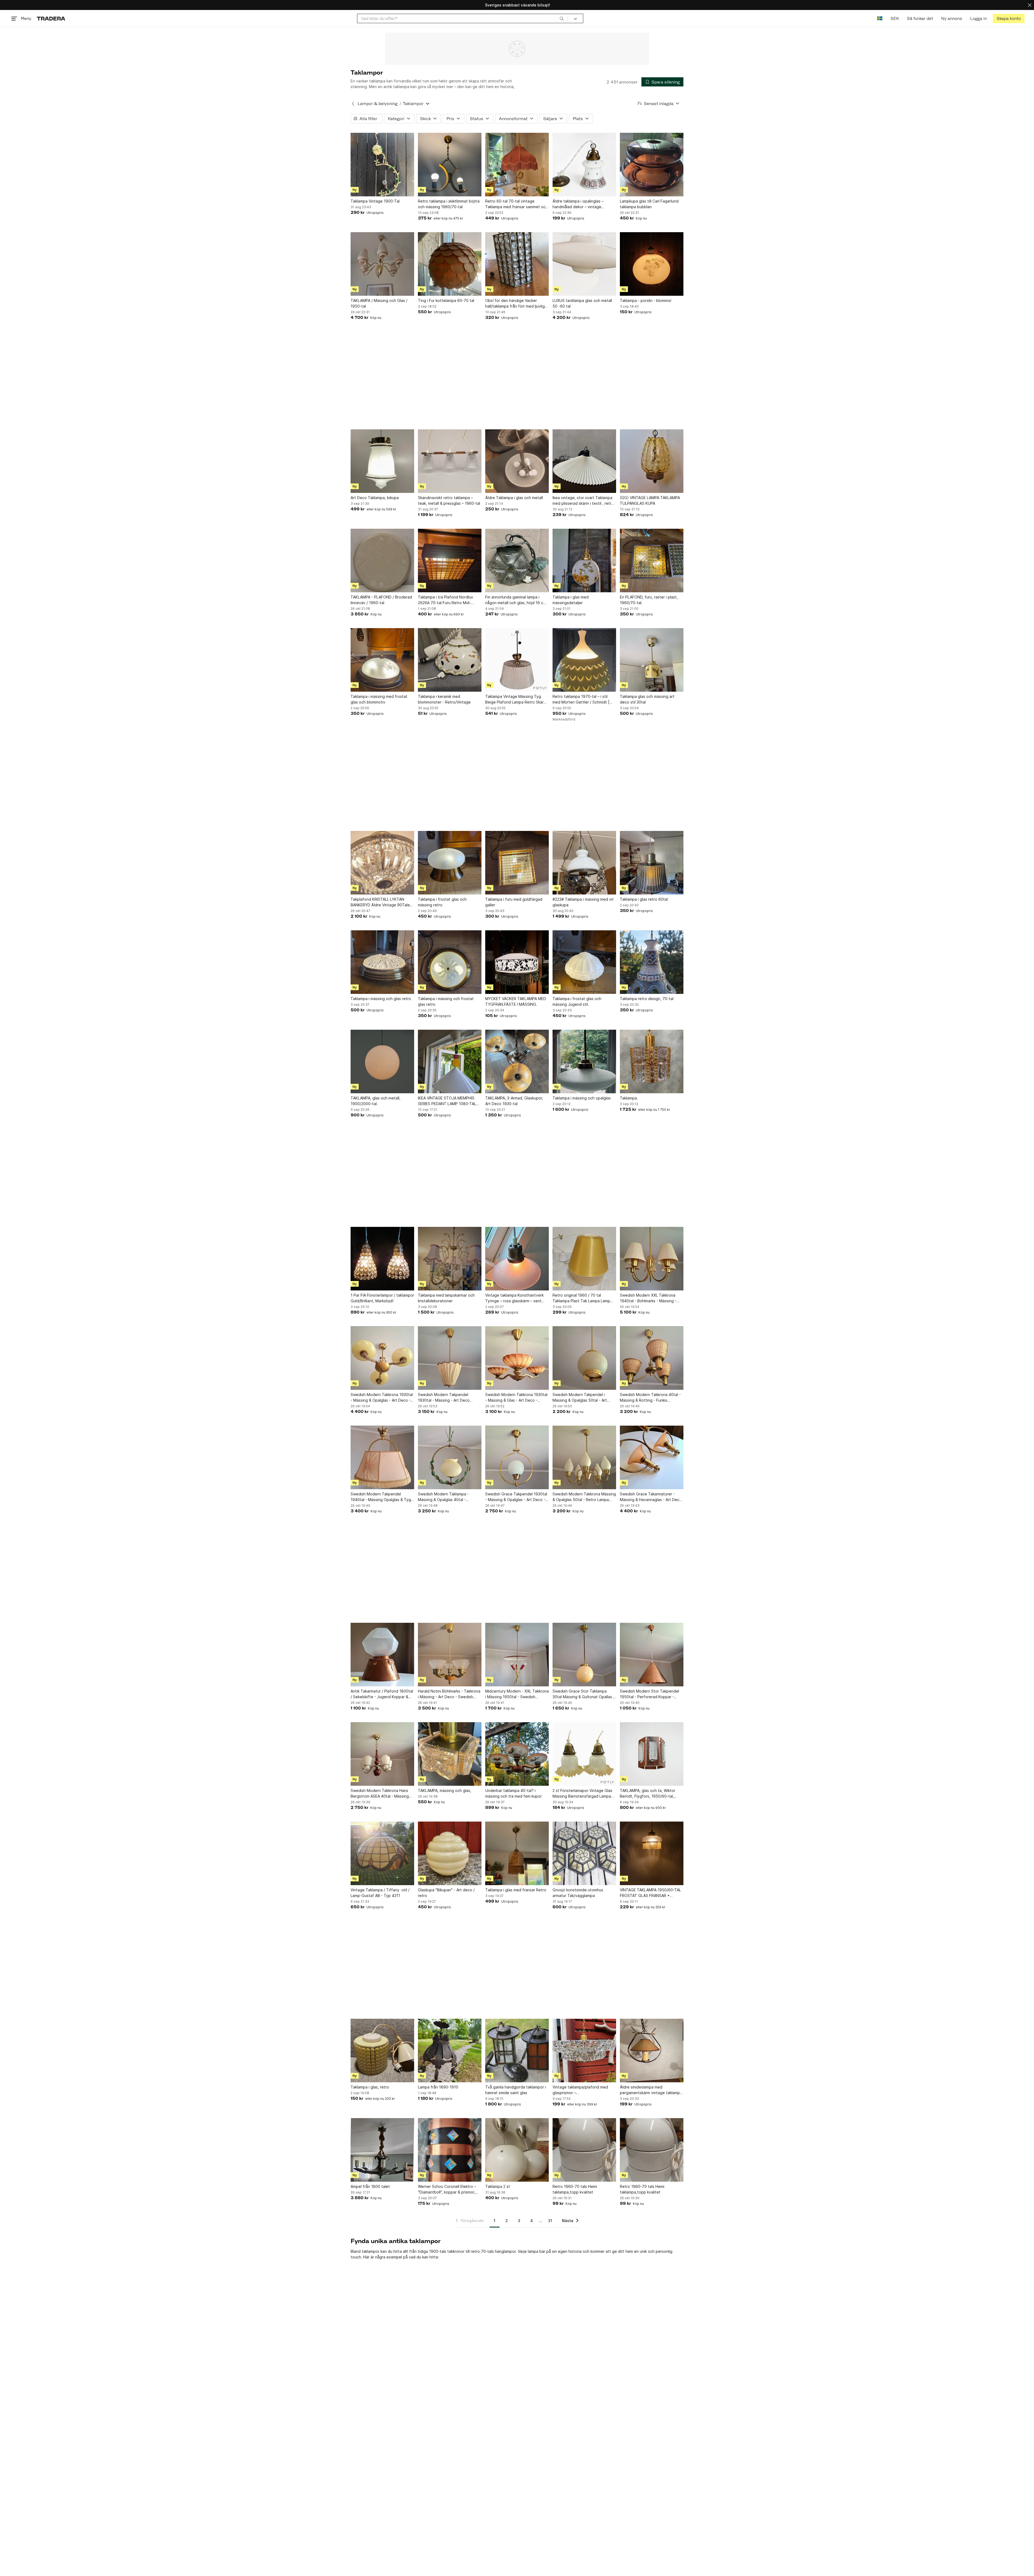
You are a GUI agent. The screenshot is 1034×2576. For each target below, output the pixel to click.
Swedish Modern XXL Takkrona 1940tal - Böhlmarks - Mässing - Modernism (648, 1298)
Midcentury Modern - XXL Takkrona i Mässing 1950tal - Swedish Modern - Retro (517, 1694)
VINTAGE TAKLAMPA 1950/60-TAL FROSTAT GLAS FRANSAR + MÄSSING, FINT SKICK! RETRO (650, 1893)
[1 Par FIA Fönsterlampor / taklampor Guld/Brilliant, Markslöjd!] (382, 1259)
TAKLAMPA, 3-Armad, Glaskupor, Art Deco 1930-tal (514, 1101)
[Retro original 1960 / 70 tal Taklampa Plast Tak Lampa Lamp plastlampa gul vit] (584, 1259)
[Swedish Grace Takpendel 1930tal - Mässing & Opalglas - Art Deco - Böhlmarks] (517, 1457)
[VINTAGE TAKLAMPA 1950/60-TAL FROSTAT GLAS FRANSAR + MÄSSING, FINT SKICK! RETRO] (652, 1853)
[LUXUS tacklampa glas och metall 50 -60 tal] (584, 264)
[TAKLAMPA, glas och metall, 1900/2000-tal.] (382, 1061)
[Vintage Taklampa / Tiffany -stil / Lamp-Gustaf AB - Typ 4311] (382, 1853)
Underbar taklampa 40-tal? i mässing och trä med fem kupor (513, 1793)
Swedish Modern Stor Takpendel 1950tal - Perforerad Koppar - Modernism (649, 1694)
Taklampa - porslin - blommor (646, 300)
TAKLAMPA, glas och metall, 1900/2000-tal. (375, 1101)
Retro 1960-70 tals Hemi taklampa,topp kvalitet (575, 2189)
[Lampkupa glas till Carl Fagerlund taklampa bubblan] (652, 165)
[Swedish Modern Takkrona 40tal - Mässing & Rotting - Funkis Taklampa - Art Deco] (652, 1358)
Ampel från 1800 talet (370, 2186)
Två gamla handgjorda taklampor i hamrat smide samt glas (516, 2090)
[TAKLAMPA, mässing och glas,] (450, 1754)
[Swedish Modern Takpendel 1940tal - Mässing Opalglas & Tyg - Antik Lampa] (382, 1457)
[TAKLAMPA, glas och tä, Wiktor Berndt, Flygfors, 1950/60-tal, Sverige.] (652, 1754)
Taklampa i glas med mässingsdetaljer (571, 600)
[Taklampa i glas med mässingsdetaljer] (584, 561)
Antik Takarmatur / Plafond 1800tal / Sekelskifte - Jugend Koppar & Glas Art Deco (382, 1694)
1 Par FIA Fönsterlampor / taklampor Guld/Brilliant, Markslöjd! (382, 1298)
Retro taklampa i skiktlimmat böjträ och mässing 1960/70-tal (449, 204)
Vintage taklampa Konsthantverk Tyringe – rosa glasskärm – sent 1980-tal (514, 1298)
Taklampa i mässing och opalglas (582, 1098)
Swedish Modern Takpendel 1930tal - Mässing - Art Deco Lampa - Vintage (444, 1398)
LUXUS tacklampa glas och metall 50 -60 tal (582, 303)
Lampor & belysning (378, 104)
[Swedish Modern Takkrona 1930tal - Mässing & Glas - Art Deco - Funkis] (517, 1358)
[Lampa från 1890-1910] (450, 2051)
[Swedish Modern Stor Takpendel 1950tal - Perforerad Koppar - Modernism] (652, 1655)
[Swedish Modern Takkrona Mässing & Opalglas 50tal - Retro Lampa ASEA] (584, 1457)
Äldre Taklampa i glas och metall (514, 498)
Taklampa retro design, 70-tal (647, 999)
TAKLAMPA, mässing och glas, (445, 1790)
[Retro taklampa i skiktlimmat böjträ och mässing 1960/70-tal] (450, 165)
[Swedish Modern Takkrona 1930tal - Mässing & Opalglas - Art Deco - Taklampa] (382, 1358)
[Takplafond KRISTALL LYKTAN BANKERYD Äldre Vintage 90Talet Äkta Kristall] (382, 863)
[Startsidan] (51, 18)
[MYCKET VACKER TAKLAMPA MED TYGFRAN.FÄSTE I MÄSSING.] (517, 962)
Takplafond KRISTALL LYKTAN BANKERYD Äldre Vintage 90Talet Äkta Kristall (381, 902)
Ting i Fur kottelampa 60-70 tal (446, 300)
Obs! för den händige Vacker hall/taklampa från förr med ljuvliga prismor (516, 304)
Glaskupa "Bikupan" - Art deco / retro (446, 1893)
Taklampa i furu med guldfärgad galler (514, 902)
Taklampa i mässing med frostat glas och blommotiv (379, 699)
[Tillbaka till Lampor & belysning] (353, 104)
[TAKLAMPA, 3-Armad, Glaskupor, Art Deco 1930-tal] (517, 1061)
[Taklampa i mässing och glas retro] (382, 962)
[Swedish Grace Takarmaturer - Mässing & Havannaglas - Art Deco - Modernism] (652, 1457)
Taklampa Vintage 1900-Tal (375, 201)
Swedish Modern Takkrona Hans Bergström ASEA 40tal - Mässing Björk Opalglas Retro (380, 1794)
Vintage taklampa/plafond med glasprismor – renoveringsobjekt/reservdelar (580, 2090)
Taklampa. (629, 1098)
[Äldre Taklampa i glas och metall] (517, 461)
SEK (895, 18)
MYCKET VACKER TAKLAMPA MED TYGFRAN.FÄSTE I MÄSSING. (516, 1001)
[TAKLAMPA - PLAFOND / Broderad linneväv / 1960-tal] (382, 561)
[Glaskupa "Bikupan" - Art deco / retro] (450, 1853)
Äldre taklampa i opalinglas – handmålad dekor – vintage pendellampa (578, 204)
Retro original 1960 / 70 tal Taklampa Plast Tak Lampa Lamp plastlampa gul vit (581, 1298)
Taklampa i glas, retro (370, 2087)
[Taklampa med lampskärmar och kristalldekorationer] (450, 1259)
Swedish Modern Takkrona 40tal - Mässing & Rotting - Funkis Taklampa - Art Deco (650, 1398)
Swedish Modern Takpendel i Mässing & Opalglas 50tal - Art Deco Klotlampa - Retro (580, 1398)
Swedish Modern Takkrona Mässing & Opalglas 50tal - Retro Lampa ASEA (584, 1497)
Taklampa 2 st (498, 2186)
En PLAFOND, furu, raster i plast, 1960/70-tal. (649, 600)
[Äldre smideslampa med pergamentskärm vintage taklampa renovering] (652, 2051)
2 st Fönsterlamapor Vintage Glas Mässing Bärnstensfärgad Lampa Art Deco (582, 1794)
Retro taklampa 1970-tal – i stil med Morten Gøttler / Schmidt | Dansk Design (581, 699)
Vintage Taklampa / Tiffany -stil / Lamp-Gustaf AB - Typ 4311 (380, 1893)
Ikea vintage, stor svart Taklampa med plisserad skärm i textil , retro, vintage (584, 501)
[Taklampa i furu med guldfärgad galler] (517, 863)
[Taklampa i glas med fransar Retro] (517, 1853)
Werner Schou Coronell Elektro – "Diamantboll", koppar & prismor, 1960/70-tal (447, 2189)
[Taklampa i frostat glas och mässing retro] (450, 863)
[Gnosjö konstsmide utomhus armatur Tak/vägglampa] (584, 1853)
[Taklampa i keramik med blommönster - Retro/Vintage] (450, 660)
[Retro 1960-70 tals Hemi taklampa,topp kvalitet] (584, 2150)
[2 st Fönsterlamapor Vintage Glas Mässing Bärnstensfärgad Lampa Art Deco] (584, 1754)
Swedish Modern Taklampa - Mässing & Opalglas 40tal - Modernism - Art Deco (443, 1497)
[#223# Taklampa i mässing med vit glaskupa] (584, 863)
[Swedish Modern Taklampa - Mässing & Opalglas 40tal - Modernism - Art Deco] (450, 1457)
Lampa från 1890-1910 (438, 2087)
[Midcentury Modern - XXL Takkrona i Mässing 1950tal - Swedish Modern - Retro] (517, 1655)
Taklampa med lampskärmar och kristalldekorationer (446, 1298)
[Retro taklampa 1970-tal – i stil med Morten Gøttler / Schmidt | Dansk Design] (584, 660)
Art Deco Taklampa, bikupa (375, 498)
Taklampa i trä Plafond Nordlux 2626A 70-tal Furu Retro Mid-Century (446, 600)
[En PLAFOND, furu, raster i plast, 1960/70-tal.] (652, 561)
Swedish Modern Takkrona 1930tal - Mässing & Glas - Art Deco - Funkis (516, 1398)
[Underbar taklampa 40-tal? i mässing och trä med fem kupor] (517, 1754)
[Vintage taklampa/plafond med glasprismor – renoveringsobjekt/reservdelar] (584, 2051)
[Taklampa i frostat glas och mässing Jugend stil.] (584, 962)
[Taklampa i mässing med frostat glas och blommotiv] (382, 660)
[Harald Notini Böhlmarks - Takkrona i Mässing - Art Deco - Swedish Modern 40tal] (450, 1655)
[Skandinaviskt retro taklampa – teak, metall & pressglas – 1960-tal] (450, 461)
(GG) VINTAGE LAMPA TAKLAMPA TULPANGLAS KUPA (650, 500)
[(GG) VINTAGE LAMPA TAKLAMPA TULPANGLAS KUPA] (652, 461)
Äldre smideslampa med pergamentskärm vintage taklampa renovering (651, 2090)
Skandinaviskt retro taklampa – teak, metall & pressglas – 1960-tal (449, 500)
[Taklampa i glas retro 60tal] (652, 863)
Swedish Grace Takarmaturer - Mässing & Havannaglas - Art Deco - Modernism (651, 1497)
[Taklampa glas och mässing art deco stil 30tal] (652, 660)
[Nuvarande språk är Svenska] (880, 18)
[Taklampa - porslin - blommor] (652, 264)
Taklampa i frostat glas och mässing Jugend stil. (577, 1001)
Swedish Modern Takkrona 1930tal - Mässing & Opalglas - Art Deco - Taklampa (382, 1398)
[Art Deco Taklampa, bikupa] (382, 461)
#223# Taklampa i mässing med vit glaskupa (583, 902)
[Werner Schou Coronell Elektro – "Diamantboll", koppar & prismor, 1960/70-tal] (450, 2150)
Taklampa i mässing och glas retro (381, 999)
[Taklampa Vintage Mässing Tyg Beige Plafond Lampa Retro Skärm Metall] (517, 660)
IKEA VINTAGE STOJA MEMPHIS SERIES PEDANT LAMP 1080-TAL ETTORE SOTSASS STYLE (447, 1101)
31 (550, 2221)
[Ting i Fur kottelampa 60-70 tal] (450, 264)
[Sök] (562, 18)
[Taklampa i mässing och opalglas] (584, 1061)
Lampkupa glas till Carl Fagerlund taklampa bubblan (649, 204)
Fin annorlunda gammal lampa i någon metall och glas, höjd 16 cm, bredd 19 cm (516, 600)
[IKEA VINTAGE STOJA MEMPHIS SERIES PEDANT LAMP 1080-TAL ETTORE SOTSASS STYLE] (450, 1061)
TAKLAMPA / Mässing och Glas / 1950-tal (379, 303)
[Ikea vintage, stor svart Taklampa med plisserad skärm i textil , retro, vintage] (584, 461)
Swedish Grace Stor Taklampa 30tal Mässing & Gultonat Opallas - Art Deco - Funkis (584, 1694)
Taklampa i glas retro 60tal (644, 899)
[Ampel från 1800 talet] (382, 2150)
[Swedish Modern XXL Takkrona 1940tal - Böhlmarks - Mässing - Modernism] (652, 1259)
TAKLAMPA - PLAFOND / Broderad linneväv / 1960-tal (381, 600)
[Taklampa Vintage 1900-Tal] (382, 165)
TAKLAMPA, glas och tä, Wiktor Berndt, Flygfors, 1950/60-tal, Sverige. (648, 1794)
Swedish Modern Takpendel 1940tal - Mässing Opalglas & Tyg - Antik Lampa (382, 1497)
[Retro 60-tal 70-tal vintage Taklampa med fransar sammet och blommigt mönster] (517, 165)
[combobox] (462, 18)
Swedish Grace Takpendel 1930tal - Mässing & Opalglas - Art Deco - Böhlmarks (516, 1497)
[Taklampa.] (652, 1061)
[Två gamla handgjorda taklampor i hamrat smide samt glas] (517, 2051)
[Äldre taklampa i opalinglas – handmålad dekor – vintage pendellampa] (584, 165)
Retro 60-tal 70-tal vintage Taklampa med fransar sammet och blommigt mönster (516, 204)
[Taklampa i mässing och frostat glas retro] (450, 962)
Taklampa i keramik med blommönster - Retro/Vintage (444, 699)
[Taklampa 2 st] (517, 2150)
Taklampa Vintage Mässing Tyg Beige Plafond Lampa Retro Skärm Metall (516, 699)
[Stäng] (1030, 5)
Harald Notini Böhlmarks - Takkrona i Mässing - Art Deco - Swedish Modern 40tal (449, 1694)
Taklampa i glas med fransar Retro (516, 1890)
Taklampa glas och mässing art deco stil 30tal (647, 699)
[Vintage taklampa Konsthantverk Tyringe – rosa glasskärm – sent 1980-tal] (517, 1259)
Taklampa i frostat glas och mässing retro (442, 902)
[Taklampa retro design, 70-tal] (652, 962)
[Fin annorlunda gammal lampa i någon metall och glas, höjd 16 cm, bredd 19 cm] (517, 561)
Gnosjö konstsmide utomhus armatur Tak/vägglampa (578, 1893)
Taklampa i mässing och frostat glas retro (446, 1001)
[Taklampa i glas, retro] (382, 2051)
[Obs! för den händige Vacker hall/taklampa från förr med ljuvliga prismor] (517, 264)
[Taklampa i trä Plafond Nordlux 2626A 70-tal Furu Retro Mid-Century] (450, 561)
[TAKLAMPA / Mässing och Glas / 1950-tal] (382, 264)
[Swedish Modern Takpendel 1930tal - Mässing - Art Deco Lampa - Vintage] (450, 1358)
